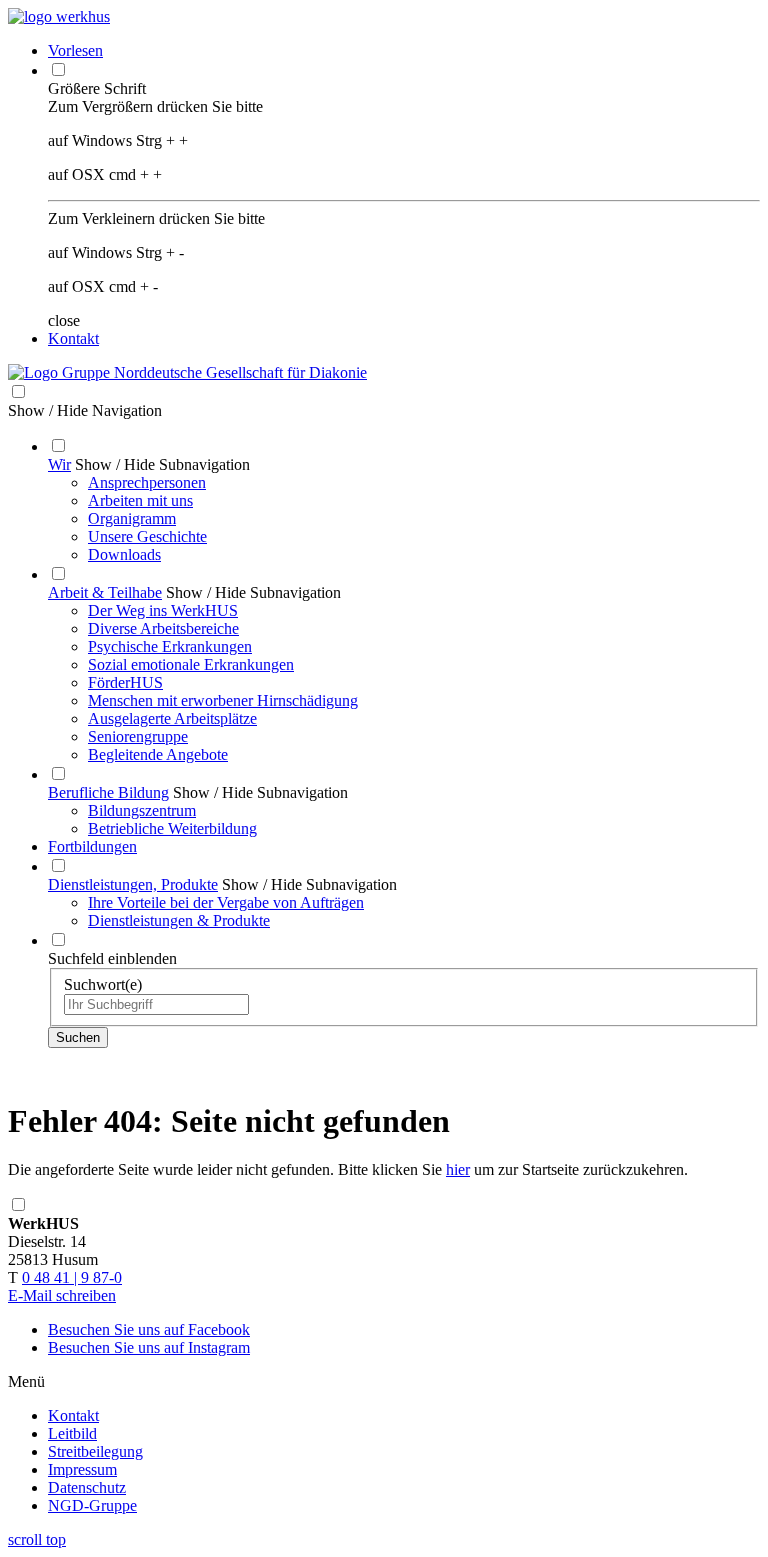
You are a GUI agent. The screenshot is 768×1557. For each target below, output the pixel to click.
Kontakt (73, 338)
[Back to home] (59, 16)
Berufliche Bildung (108, 792)
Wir (59, 464)
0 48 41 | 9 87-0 (72, 1277)
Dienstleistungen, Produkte (133, 884)
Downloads (124, 554)
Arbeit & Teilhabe (105, 592)
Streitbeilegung (95, 1451)
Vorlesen (75, 50)
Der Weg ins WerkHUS (163, 610)
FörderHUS (125, 682)
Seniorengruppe (138, 736)
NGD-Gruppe (92, 1505)
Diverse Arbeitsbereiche (163, 628)
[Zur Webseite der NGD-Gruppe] (187, 372)
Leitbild (72, 1433)
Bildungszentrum (142, 810)
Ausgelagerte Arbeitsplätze (172, 718)
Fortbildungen (92, 846)
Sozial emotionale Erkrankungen (191, 664)
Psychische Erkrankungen (170, 646)
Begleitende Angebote (158, 754)
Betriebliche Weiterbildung (172, 828)
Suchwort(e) (103, 984)
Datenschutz (87, 1487)
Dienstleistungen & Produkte (179, 920)
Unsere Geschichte (147, 536)
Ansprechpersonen (147, 482)
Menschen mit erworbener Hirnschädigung (223, 700)
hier (458, 1169)
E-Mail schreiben (62, 1295)
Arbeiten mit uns (140, 500)
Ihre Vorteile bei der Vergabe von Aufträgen (226, 902)
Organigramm (132, 518)
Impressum (82, 1469)
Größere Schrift (97, 88)
